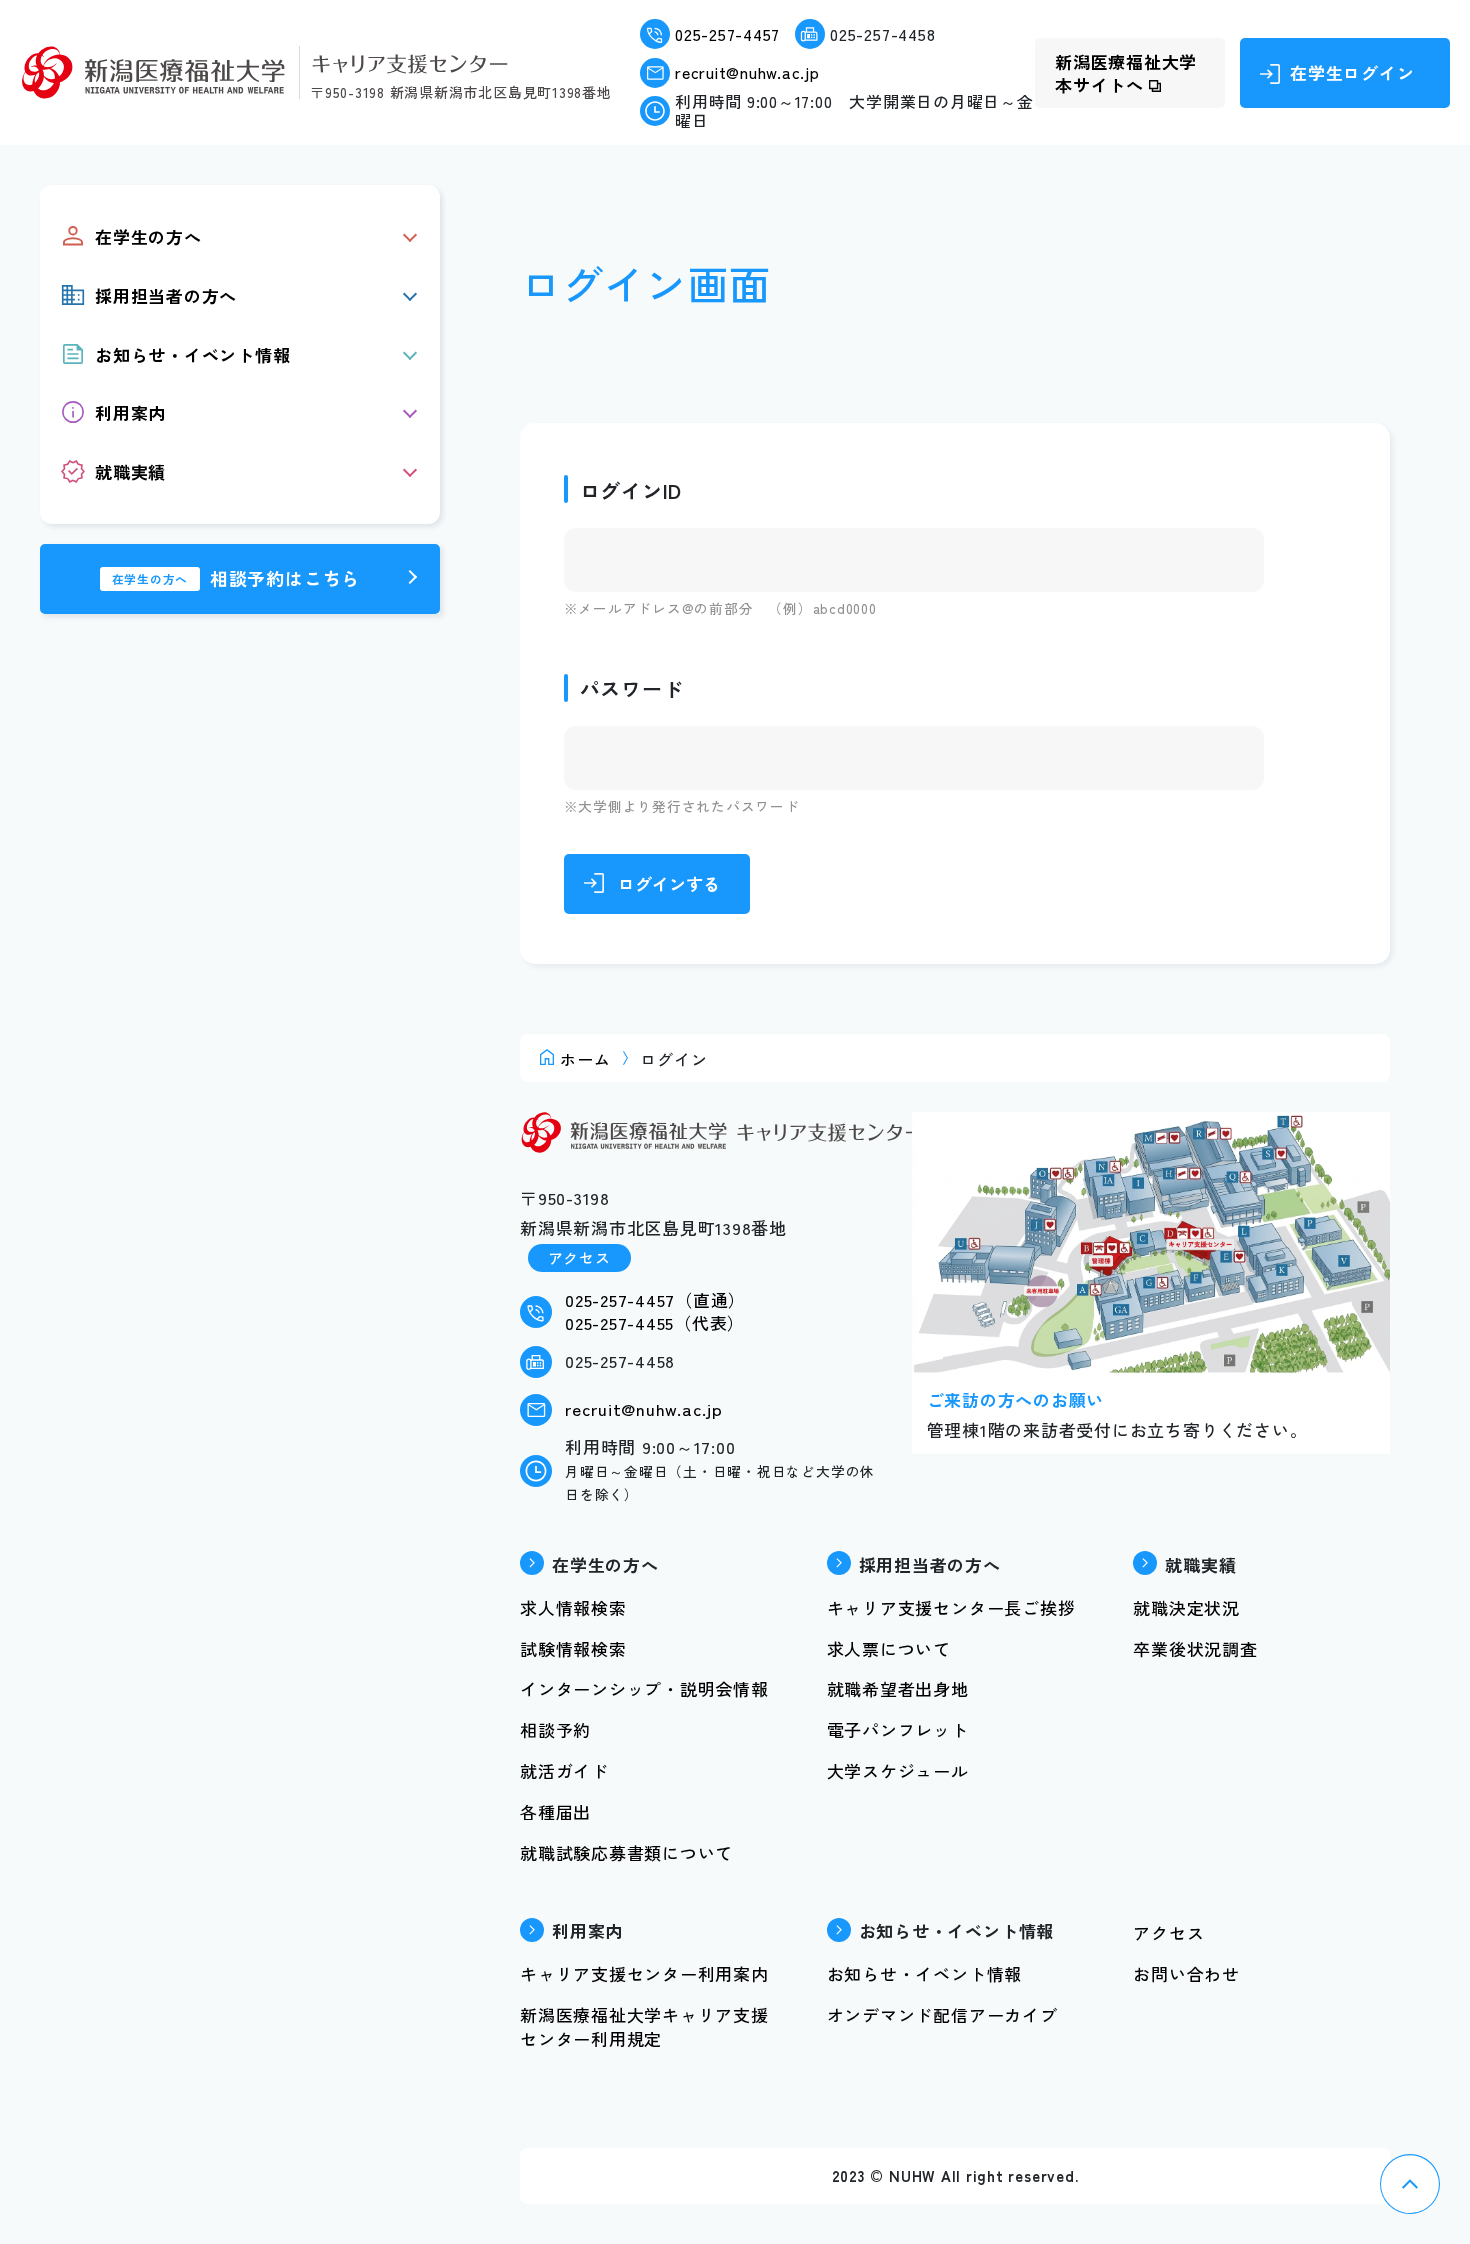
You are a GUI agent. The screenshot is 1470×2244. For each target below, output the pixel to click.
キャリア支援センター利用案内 (644, 1973)
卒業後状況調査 (1195, 1648)
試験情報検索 (573, 1648)
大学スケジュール (898, 1770)
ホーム (585, 1059)
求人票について (889, 1648)
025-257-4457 (727, 34)
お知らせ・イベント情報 (924, 1973)
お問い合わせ (1186, 1973)
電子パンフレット (898, 1729)
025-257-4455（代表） (655, 1322)
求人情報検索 (573, 1607)
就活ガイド (564, 1770)
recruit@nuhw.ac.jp (747, 72)
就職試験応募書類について (626, 1852)
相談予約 (555, 1729)
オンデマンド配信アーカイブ (942, 2014)
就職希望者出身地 (898, 1688)
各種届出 (555, 1811)
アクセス (579, 1257)
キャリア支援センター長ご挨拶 (951, 1607)
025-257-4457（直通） (655, 1299)
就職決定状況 (1186, 1607)
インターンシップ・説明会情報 (644, 1688)
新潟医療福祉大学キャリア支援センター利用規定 (644, 2026)
